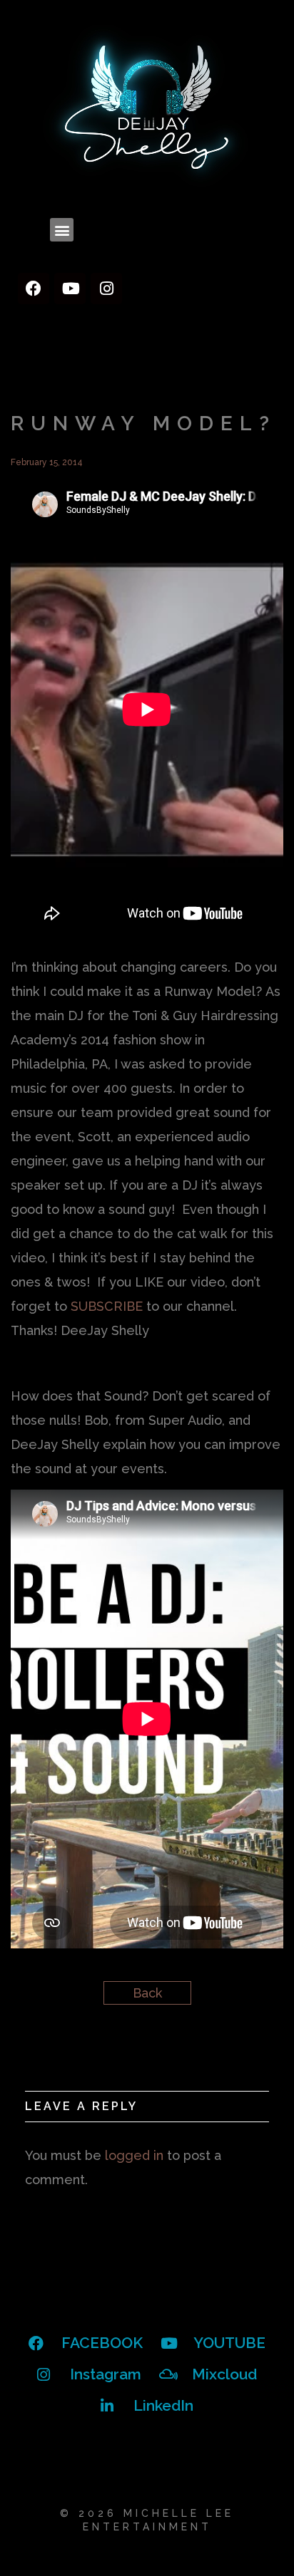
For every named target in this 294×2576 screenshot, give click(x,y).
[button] (62, 230)
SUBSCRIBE (107, 1306)
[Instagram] (106, 289)
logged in (134, 2155)
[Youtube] (70, 289)
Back (147, 1993)
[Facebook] (34, 289)
